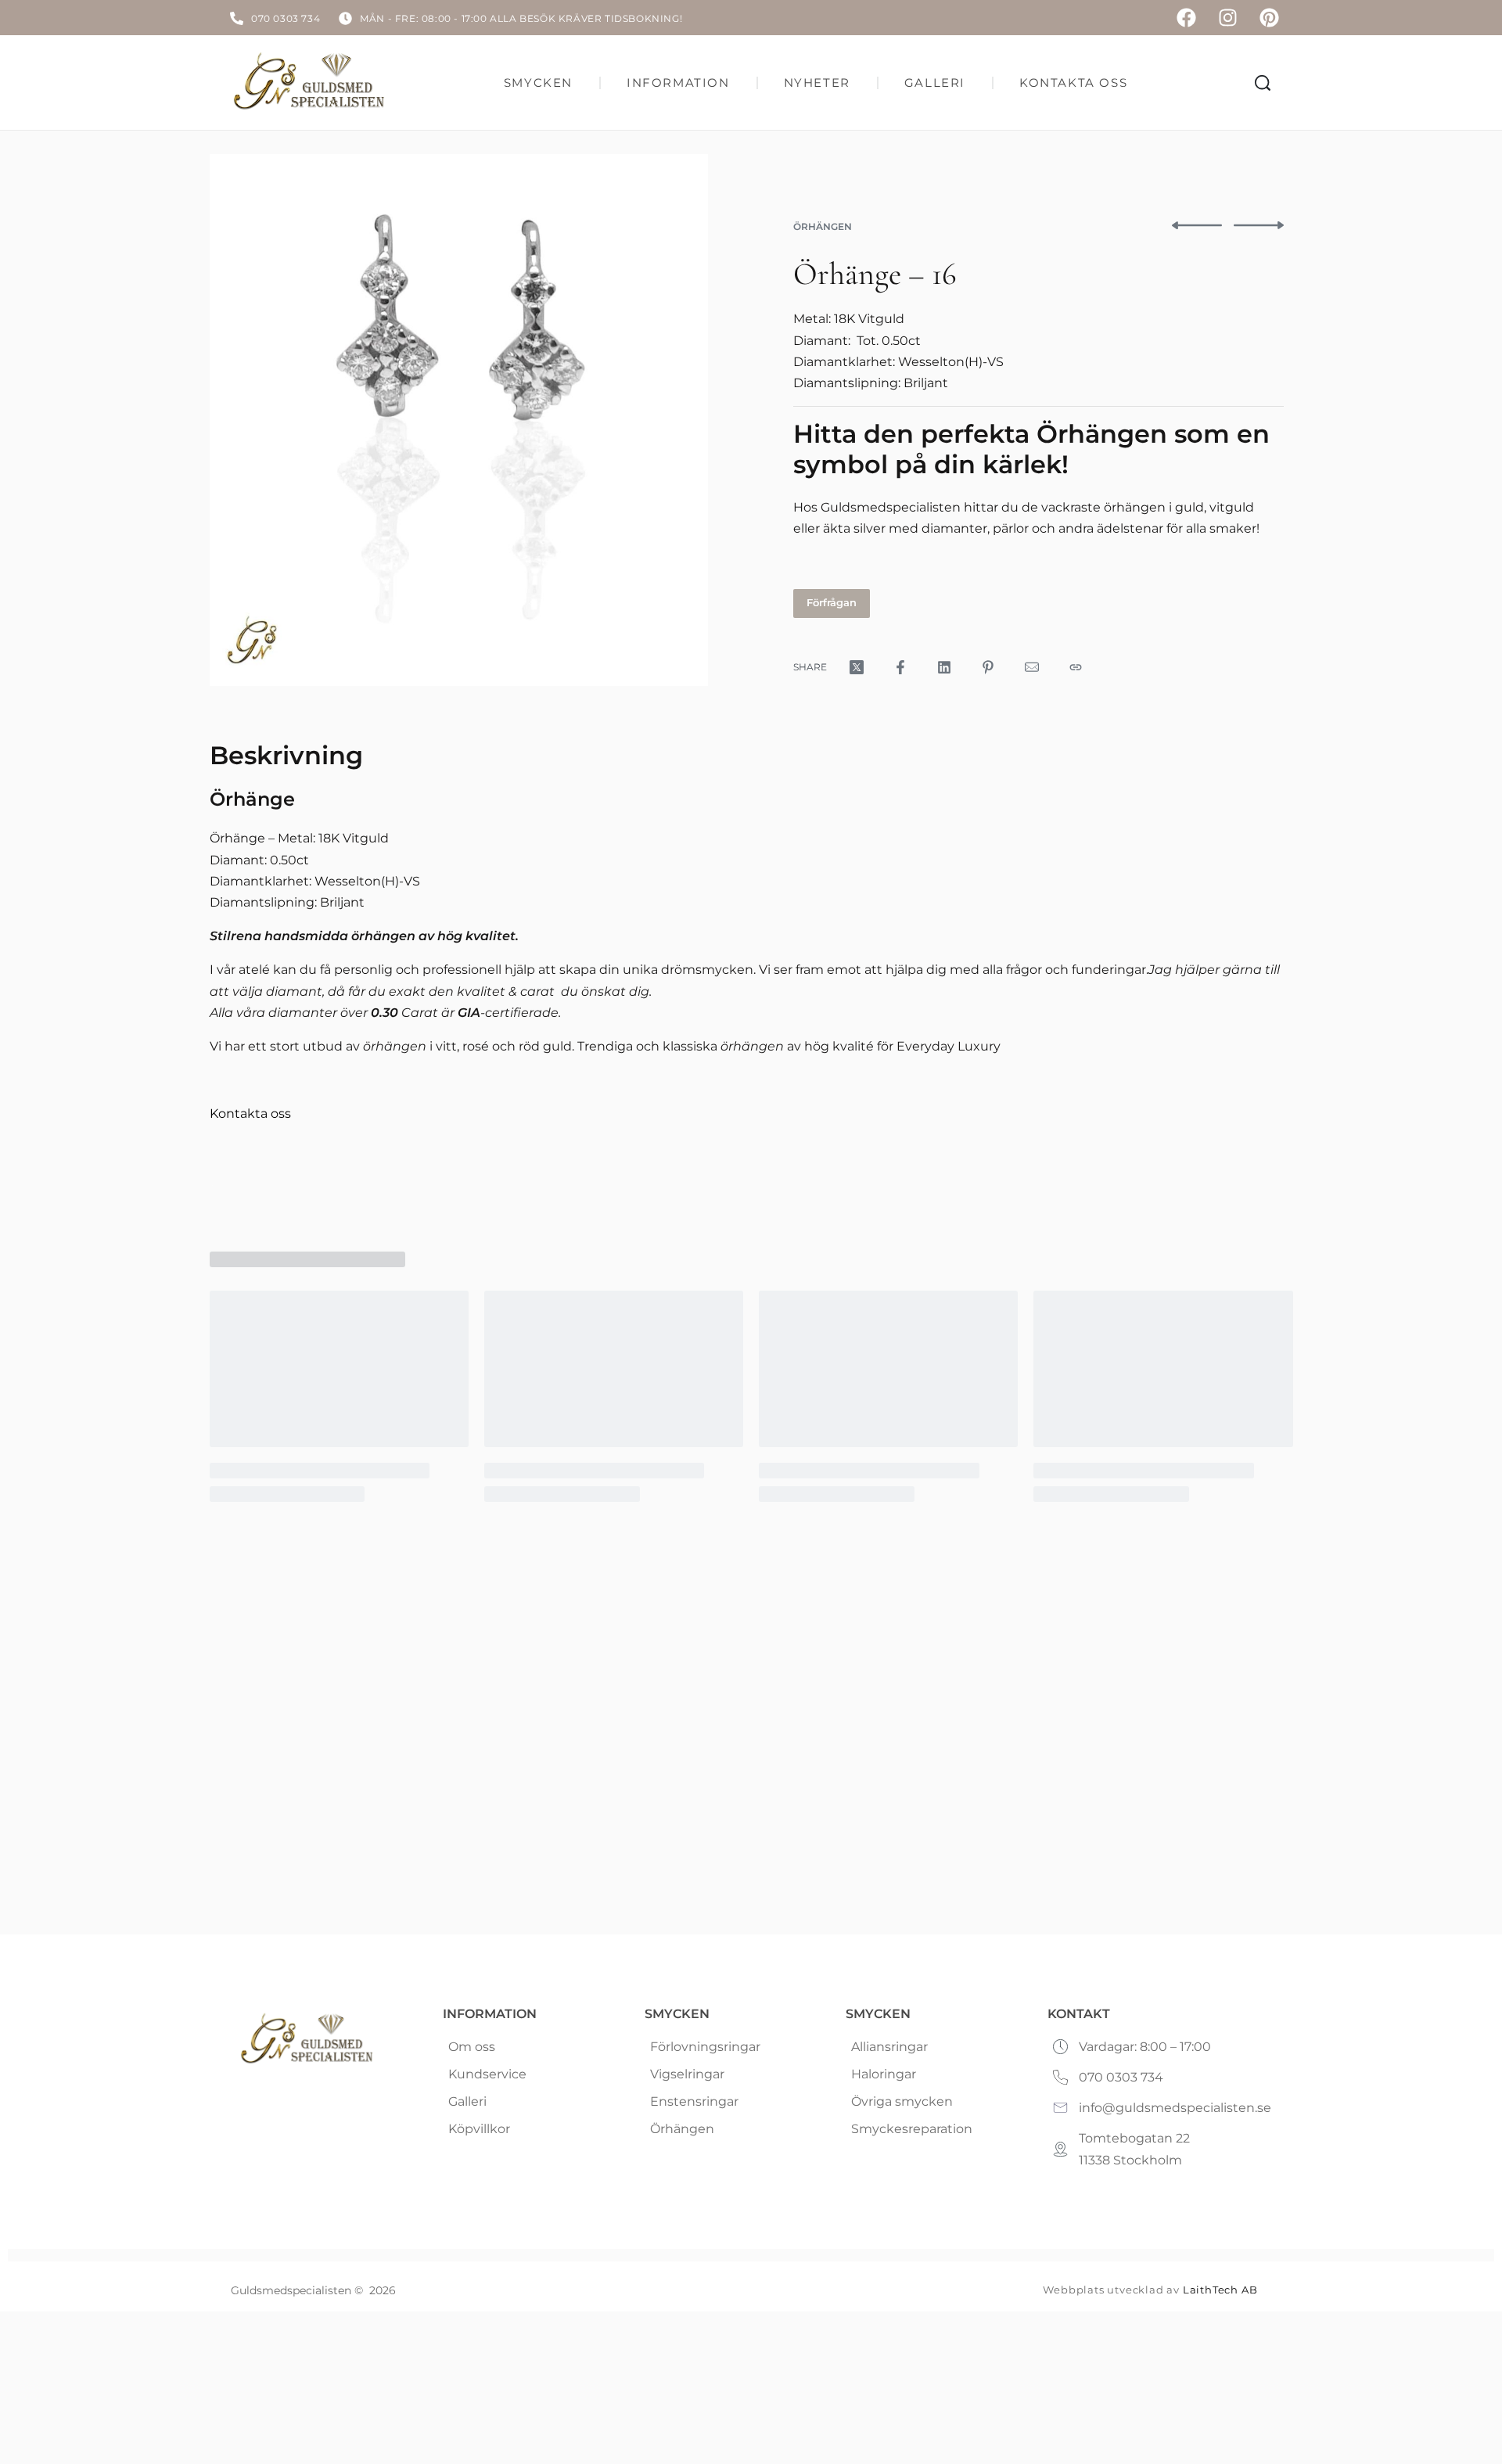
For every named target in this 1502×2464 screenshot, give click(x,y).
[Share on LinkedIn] (944, 667)
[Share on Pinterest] (988, 667)
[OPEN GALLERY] (459, 420)
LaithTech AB (1220, 2290)
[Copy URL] (1076, 667)
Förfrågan (832, 602)
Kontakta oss (250, 1113)
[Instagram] (1228, 18)
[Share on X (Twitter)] (857, 667)
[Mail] (1032, 667)
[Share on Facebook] (900, 667)
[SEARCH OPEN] (1263, 83)
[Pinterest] (1269, 18)
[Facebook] (1186, 18)
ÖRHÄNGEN (823, 226)
